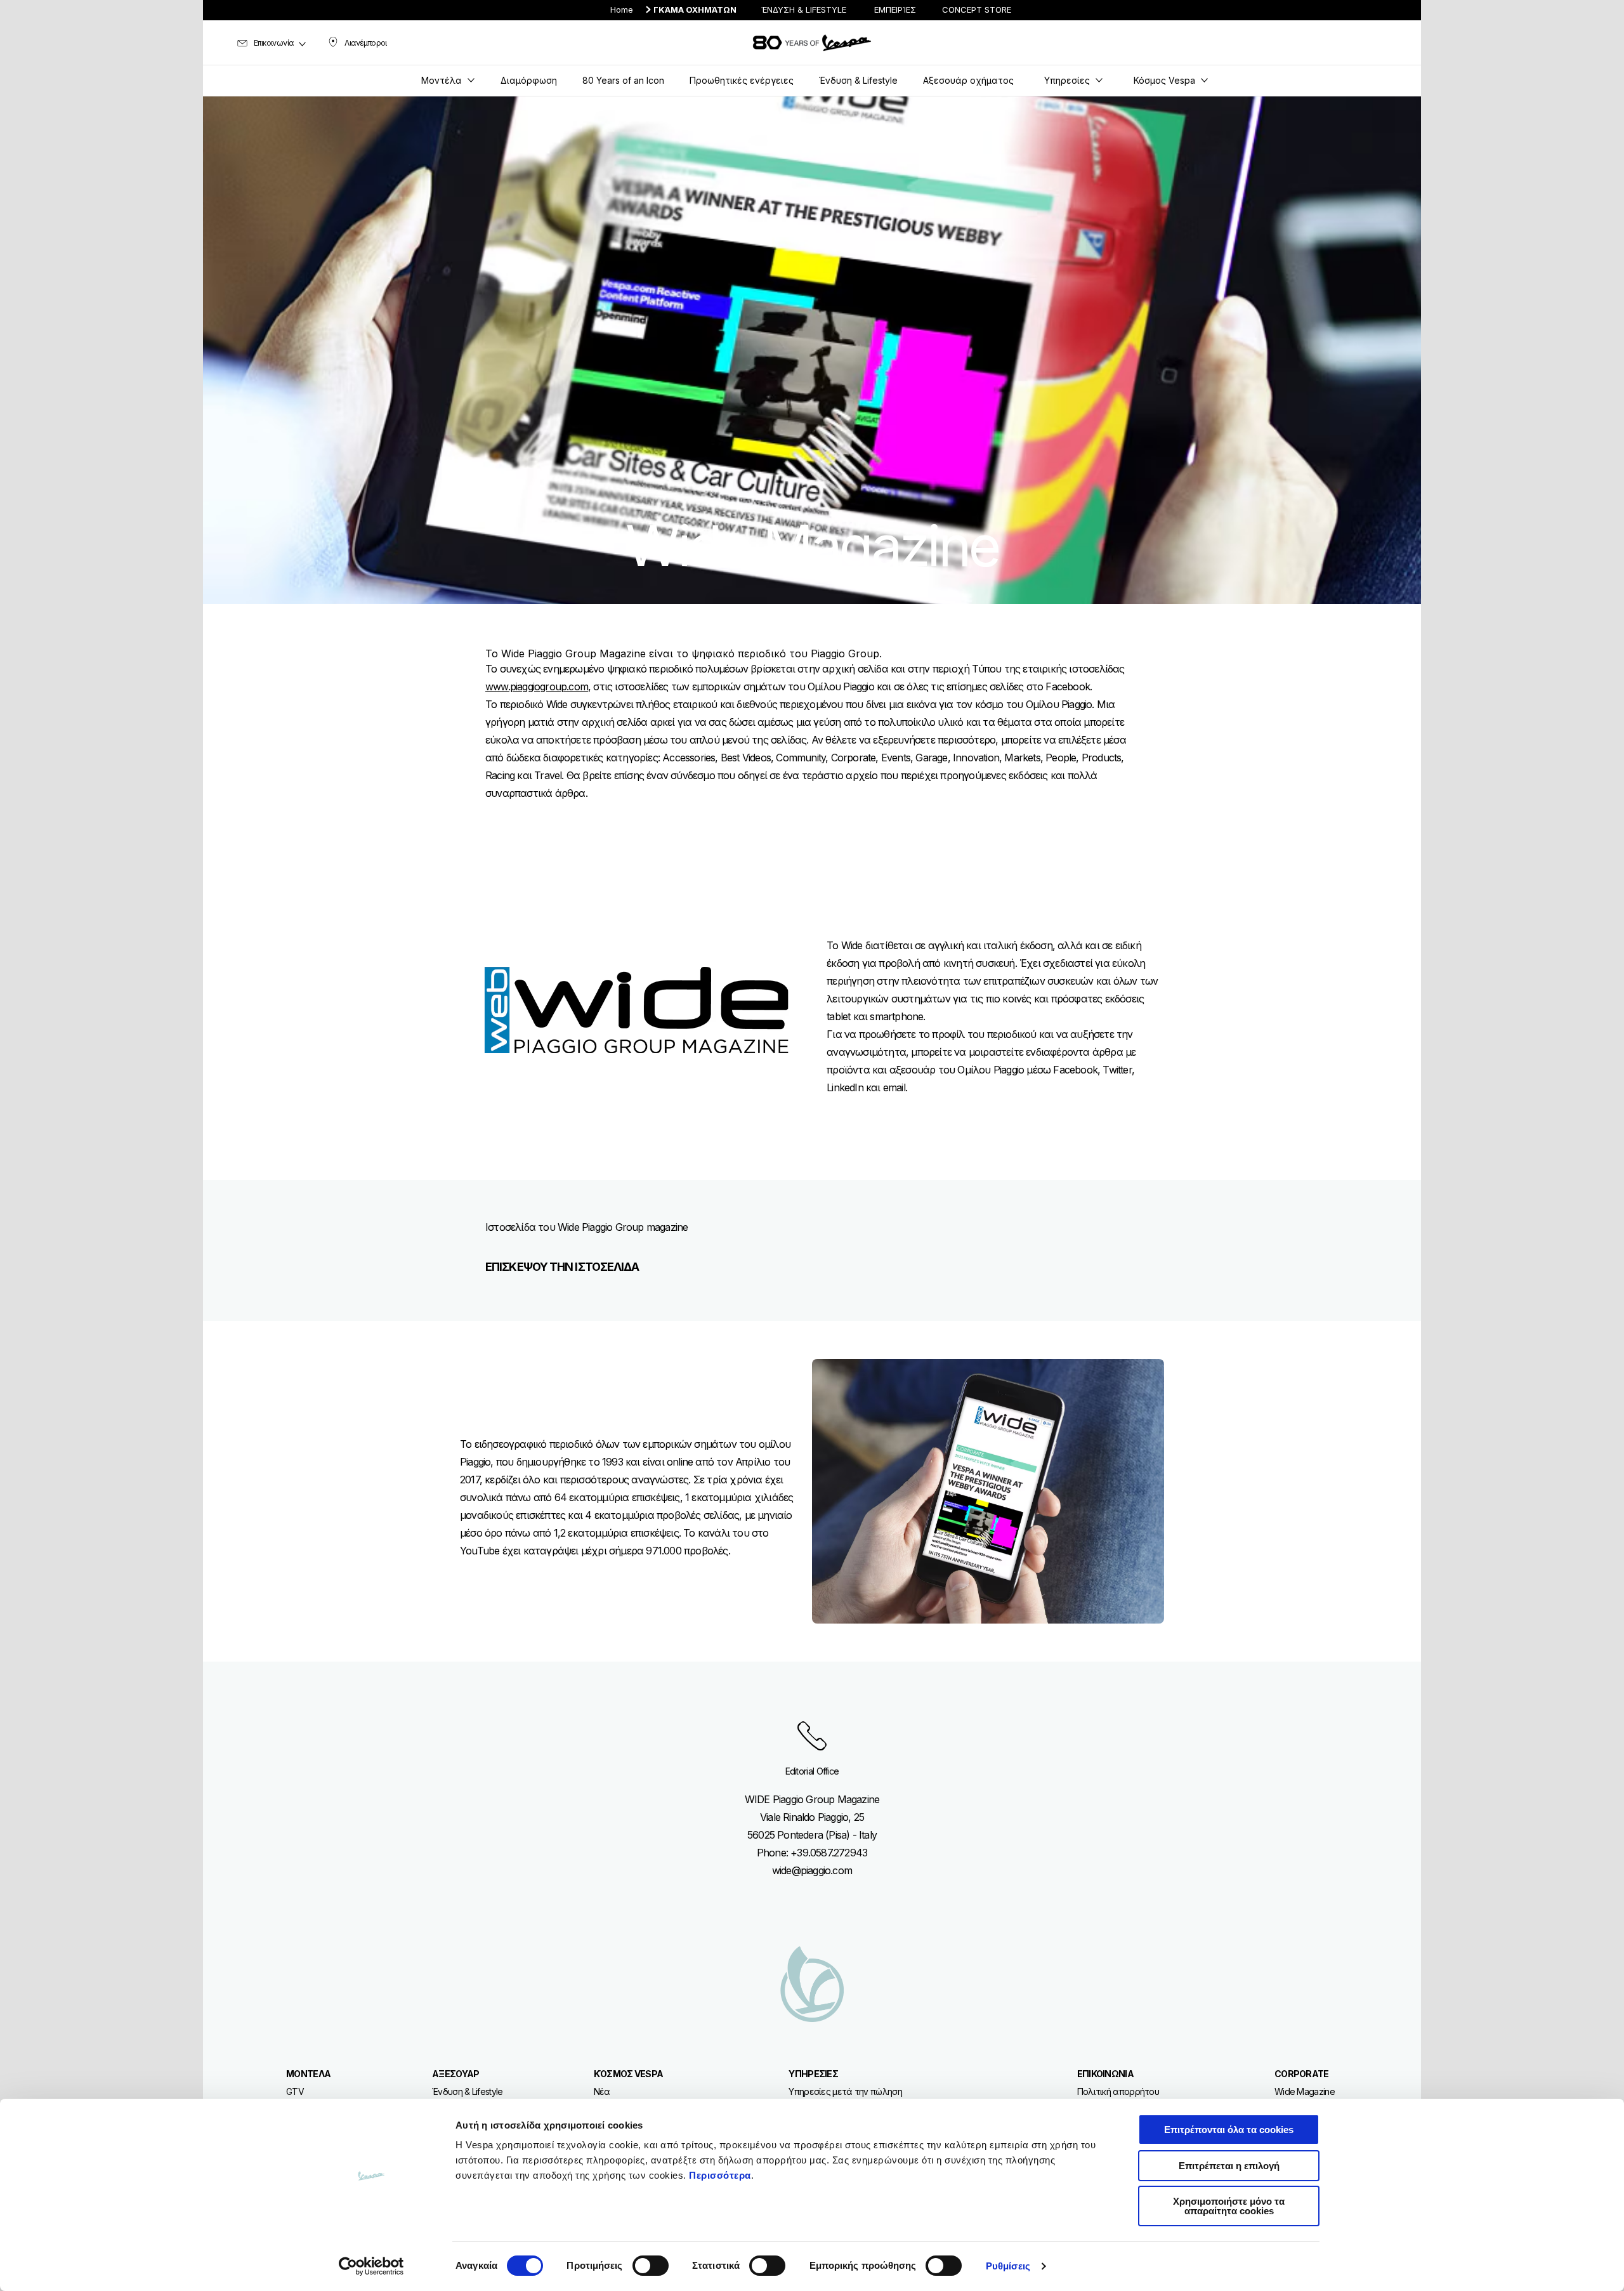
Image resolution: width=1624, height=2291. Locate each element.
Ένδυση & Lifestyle (467, 2091)
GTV (295, 2091)
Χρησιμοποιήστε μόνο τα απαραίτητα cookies (1229, 2206)
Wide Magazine (1305, 2091)
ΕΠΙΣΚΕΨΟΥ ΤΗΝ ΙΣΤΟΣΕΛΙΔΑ (562, 1267)
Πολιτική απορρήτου (1118, 2091)
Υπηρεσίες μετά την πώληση (845, 2091)
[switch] (651, 2266)
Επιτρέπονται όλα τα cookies (1229, 2130)
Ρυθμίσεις (1008, 2266)
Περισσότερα (720, 2175)
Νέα (602, 2091)
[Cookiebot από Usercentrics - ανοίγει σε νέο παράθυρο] (371, 2266)
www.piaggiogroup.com (537, 686)
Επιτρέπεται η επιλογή (1229, 2166)
